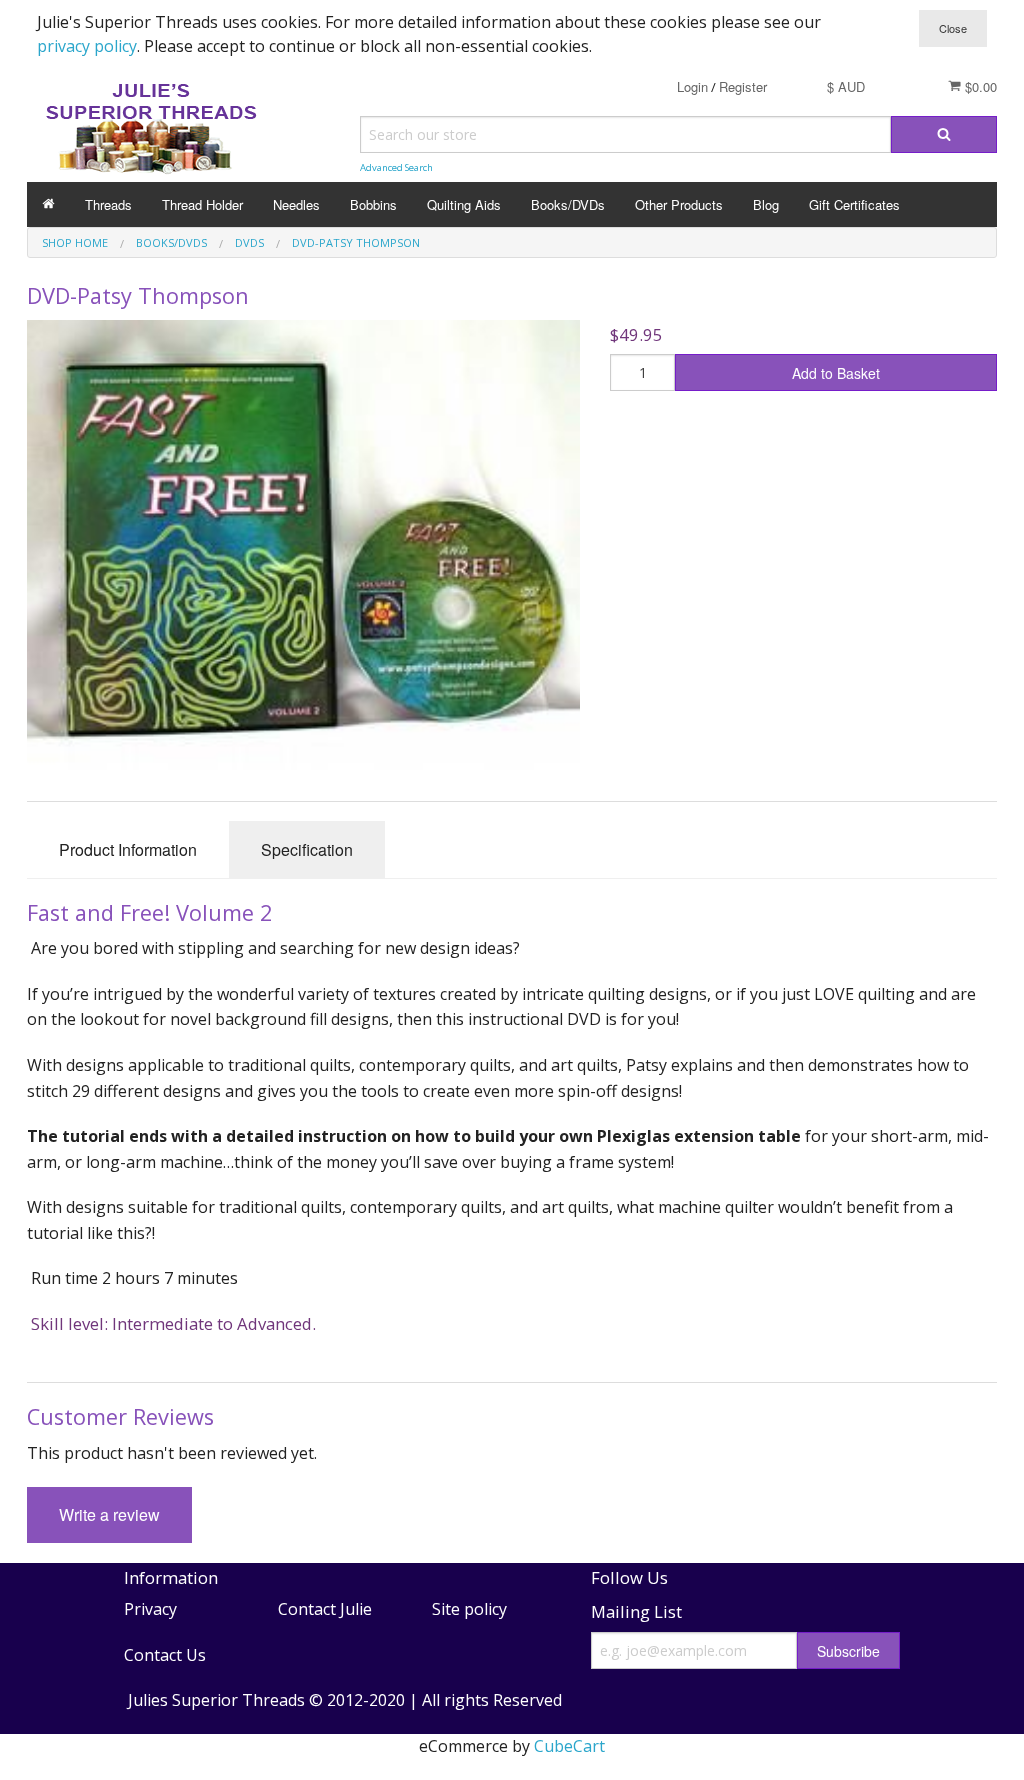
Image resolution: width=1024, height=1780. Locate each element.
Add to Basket (836, 373)
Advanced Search (396, 167)
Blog (766, 204)
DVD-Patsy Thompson (356, 242)
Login (692, 86)
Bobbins (373, 204)
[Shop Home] (48, 204)
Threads (108, 204)
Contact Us (165, 1655)
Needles (296, 204)
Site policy (469, 1609)
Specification (307, 849)
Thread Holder (202, 204)
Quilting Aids (464, 204)
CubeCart (569, 1746)
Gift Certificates (854, 204)
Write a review (109, 1514)
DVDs (249, 242)
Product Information (128, 849)
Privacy (150, 1609)
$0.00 (979, 86)
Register (743, 86)
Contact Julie (325, 1609)
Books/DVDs (568, 204)
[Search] (944, 134)
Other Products (679, 204)
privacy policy (87, 46)
